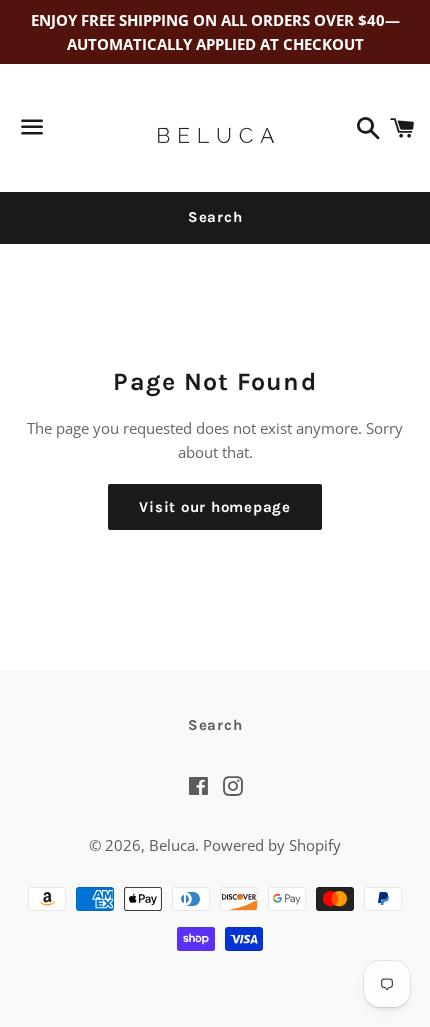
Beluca (172, 845)
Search (215, 217)
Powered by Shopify (272, 845)
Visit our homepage (215, 507)
